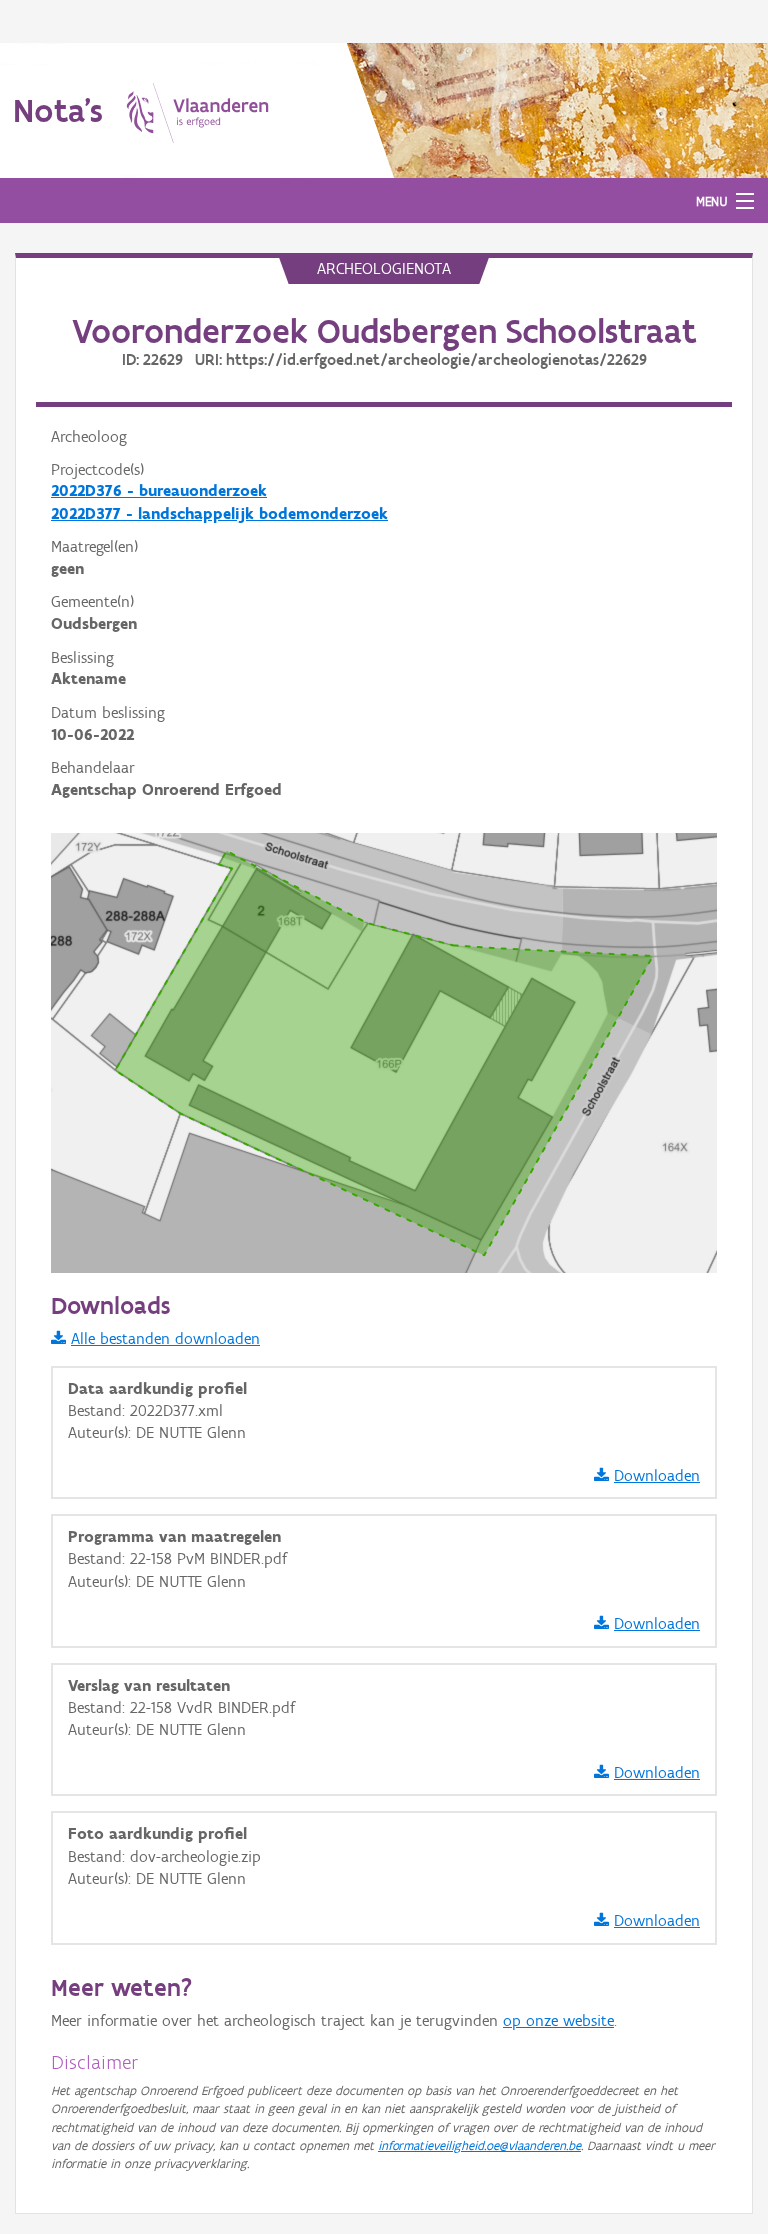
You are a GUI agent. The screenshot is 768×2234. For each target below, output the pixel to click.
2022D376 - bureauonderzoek (159, 490)
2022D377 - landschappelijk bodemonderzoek (219, 513)
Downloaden (657, 1475)
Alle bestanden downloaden (165, 1338)
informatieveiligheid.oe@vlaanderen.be (479, 2145)
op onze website (558, 2020)
